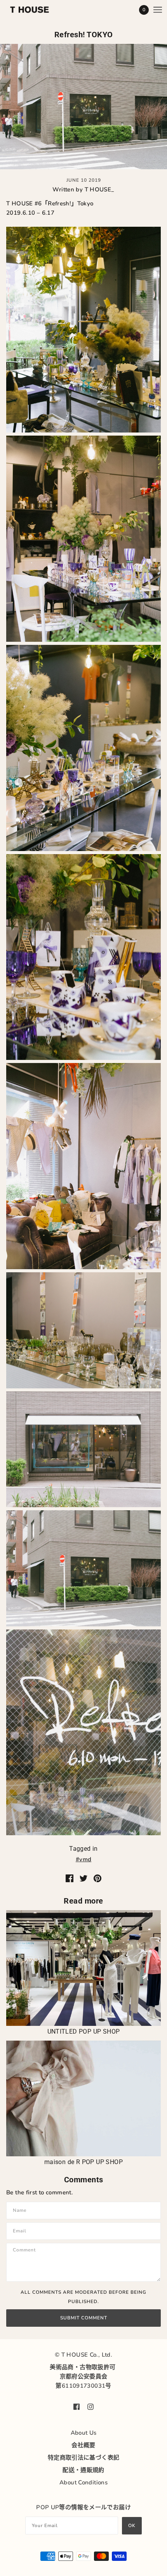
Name (21, 2210)
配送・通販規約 (83, 2470)
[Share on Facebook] (70, 1878)
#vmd (84, 1859)
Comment (27, 2251)
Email (21, 2230)
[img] (77, 2406)
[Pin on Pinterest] (97, 1878)
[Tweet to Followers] (83, 1878)
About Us (84, 2433)
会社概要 (83, 2445)
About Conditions (83, 2482)
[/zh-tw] (37, 10)
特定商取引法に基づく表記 (84, 2458)
